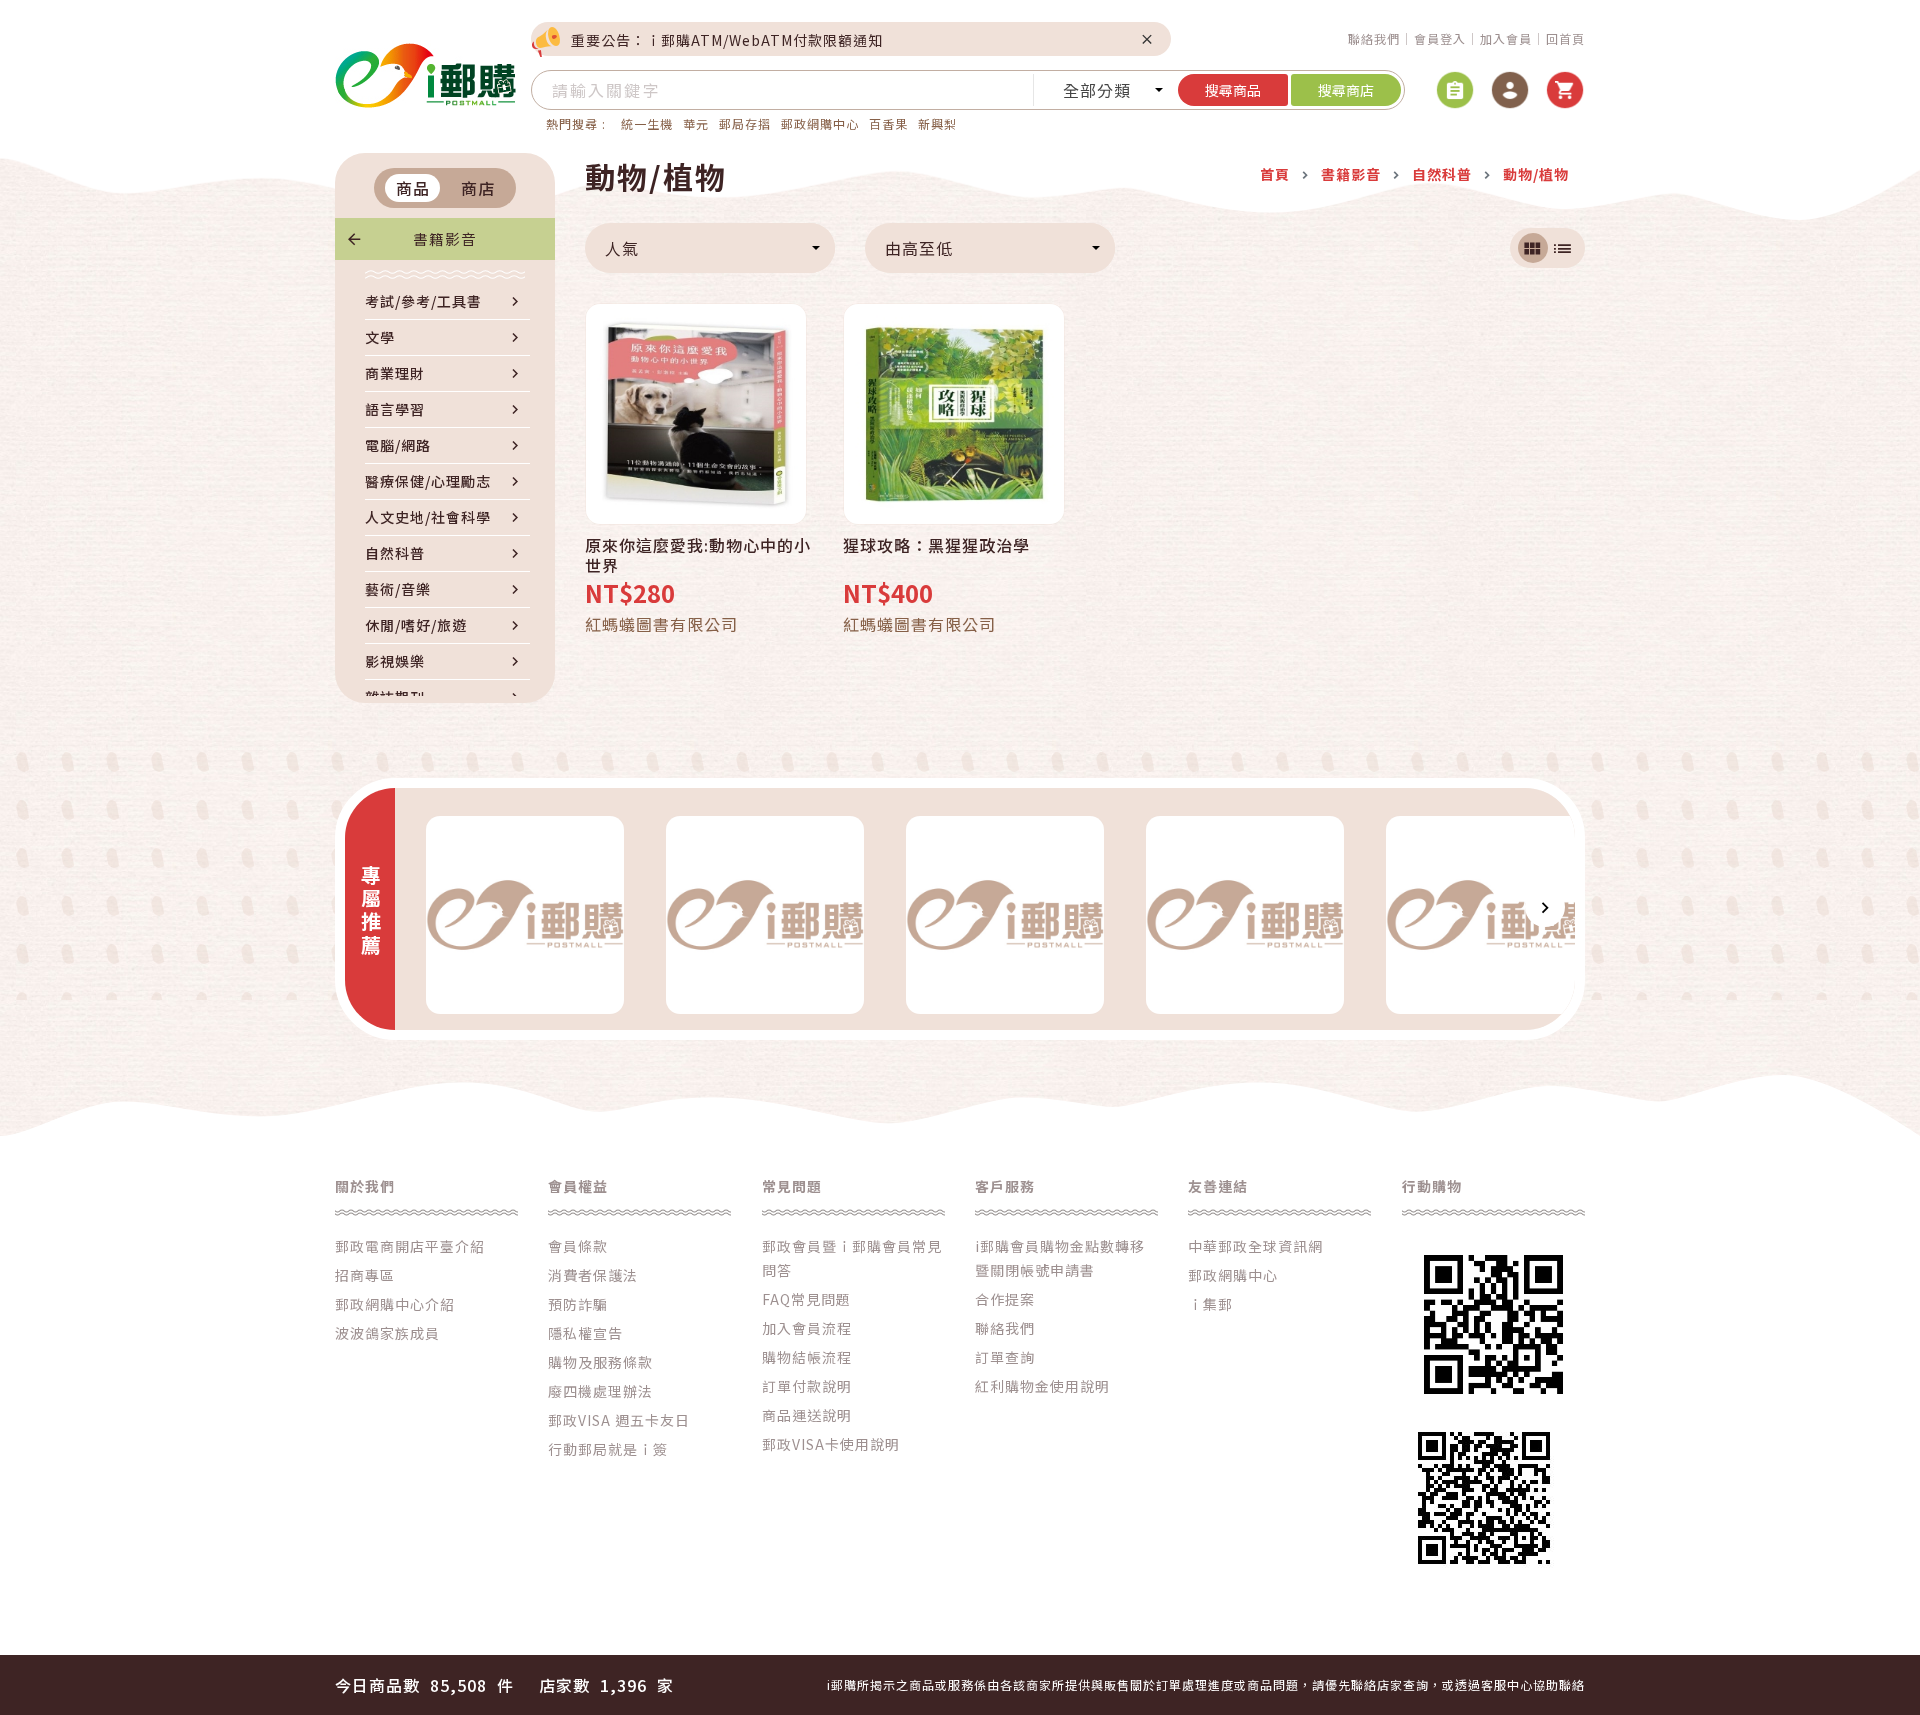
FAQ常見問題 (806, 1299)
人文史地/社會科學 (428, 517)
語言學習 (395, 409)
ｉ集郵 (1210, 1304)
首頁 (1275, 174)
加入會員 (1506, 38)
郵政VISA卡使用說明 (831, 1444)
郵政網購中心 (820, 123)
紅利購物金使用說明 (1042, 1386)
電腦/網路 (398, 445)
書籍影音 (445, 238)
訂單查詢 (1005, 1357)
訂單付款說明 (807, 1386)
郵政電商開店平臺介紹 (410, 1246)
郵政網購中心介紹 (395, 1304)
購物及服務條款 (600, 1362)
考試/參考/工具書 (423, 301)
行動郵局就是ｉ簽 (608, 1449)
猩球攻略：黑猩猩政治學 (936, 546)
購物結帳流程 (807, 1357)
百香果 (888, 123)
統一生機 (647, 123)
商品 (413, 188)
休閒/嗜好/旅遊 (416, 625)
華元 (696, 123)
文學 (380, 337)
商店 (478, 188)
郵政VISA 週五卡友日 (619, 1420)
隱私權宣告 (585, 1333)
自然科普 (395, 553)
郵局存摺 (745, 123)
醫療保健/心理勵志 (428, 481)
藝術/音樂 (398, 589)
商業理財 (395, 373)
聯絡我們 (1374, 38)
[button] (425, 907)
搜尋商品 (1233, 90)
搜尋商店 (1346, 90)
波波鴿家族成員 (387, 1333)
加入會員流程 (807, 1328)
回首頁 (1565, 38)
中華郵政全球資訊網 (1255, 1246)
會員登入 (1440, 38)
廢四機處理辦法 (600, 1391)
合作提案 (1005, 1299)
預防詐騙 (578, 1304)
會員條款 (578, 1246)
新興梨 (937, 123)
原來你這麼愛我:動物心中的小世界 (698, 555)
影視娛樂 (395, 661)
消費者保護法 (593, 1275)
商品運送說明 (807, 1415)
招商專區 (365, 1275)
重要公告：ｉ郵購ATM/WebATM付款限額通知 (727, 40)
